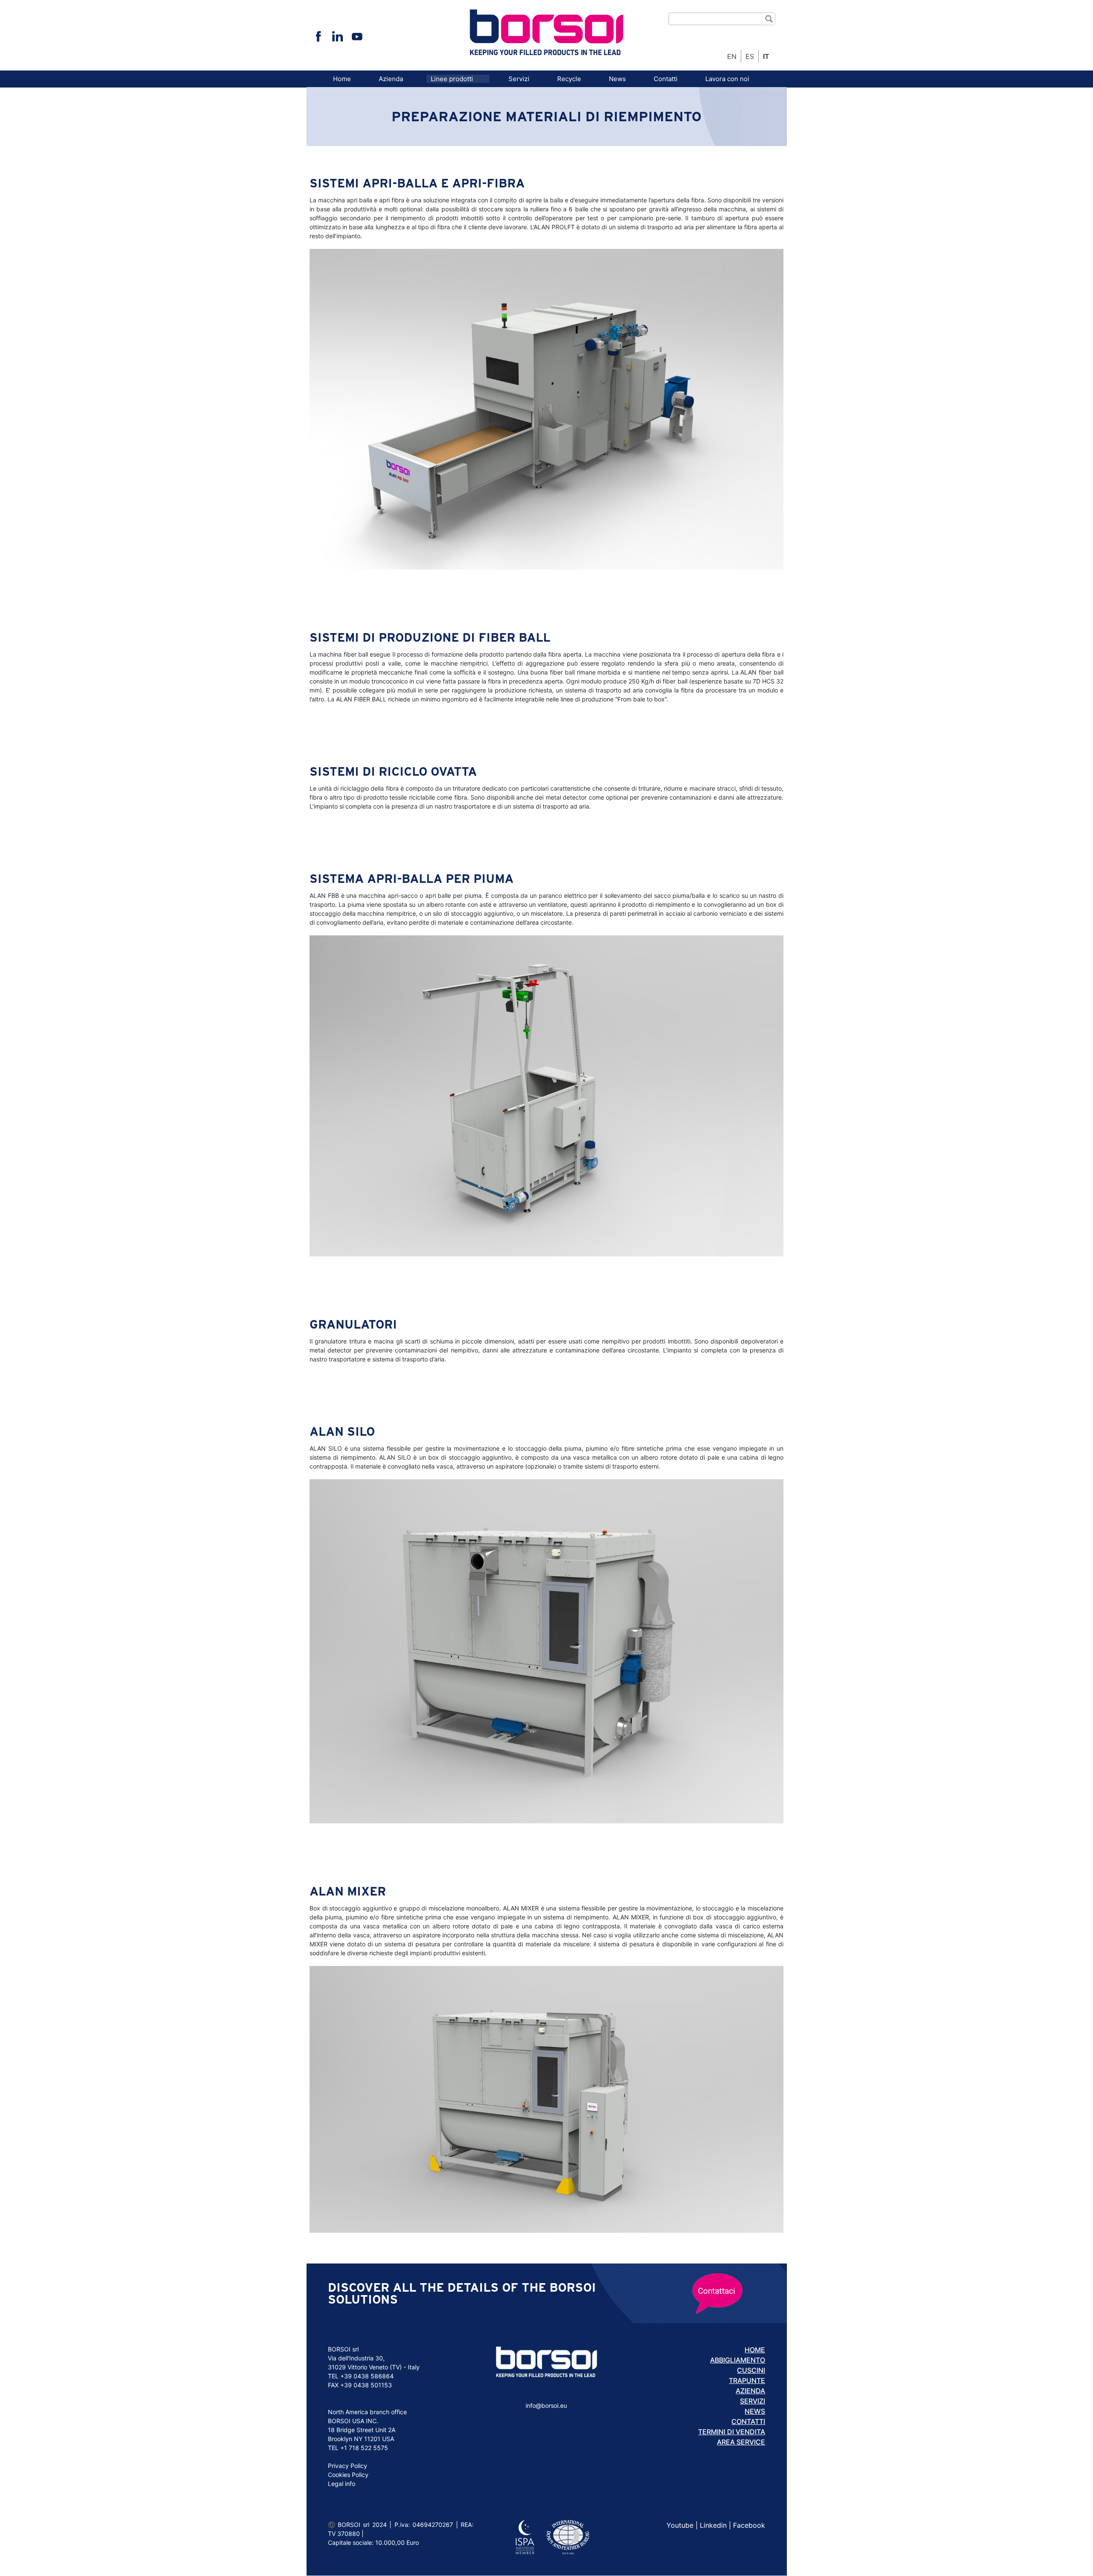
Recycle (569, 79)
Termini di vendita (732, 2432)
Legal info (342, 2484)
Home (342, 79)
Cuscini (751, 2370)
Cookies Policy (348, 2475)
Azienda (391, 79)
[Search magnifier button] (769, 19)
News (617, 79)
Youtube (680, 2525)
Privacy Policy (348, 2466)
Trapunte (747, 2380)
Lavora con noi (727, 79)
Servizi (519, 79)
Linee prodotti (452, 79)
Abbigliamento (738, 2360)
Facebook (749, 2525)
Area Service (741, 2442)
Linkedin (713, 2525)
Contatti (666, 79)
